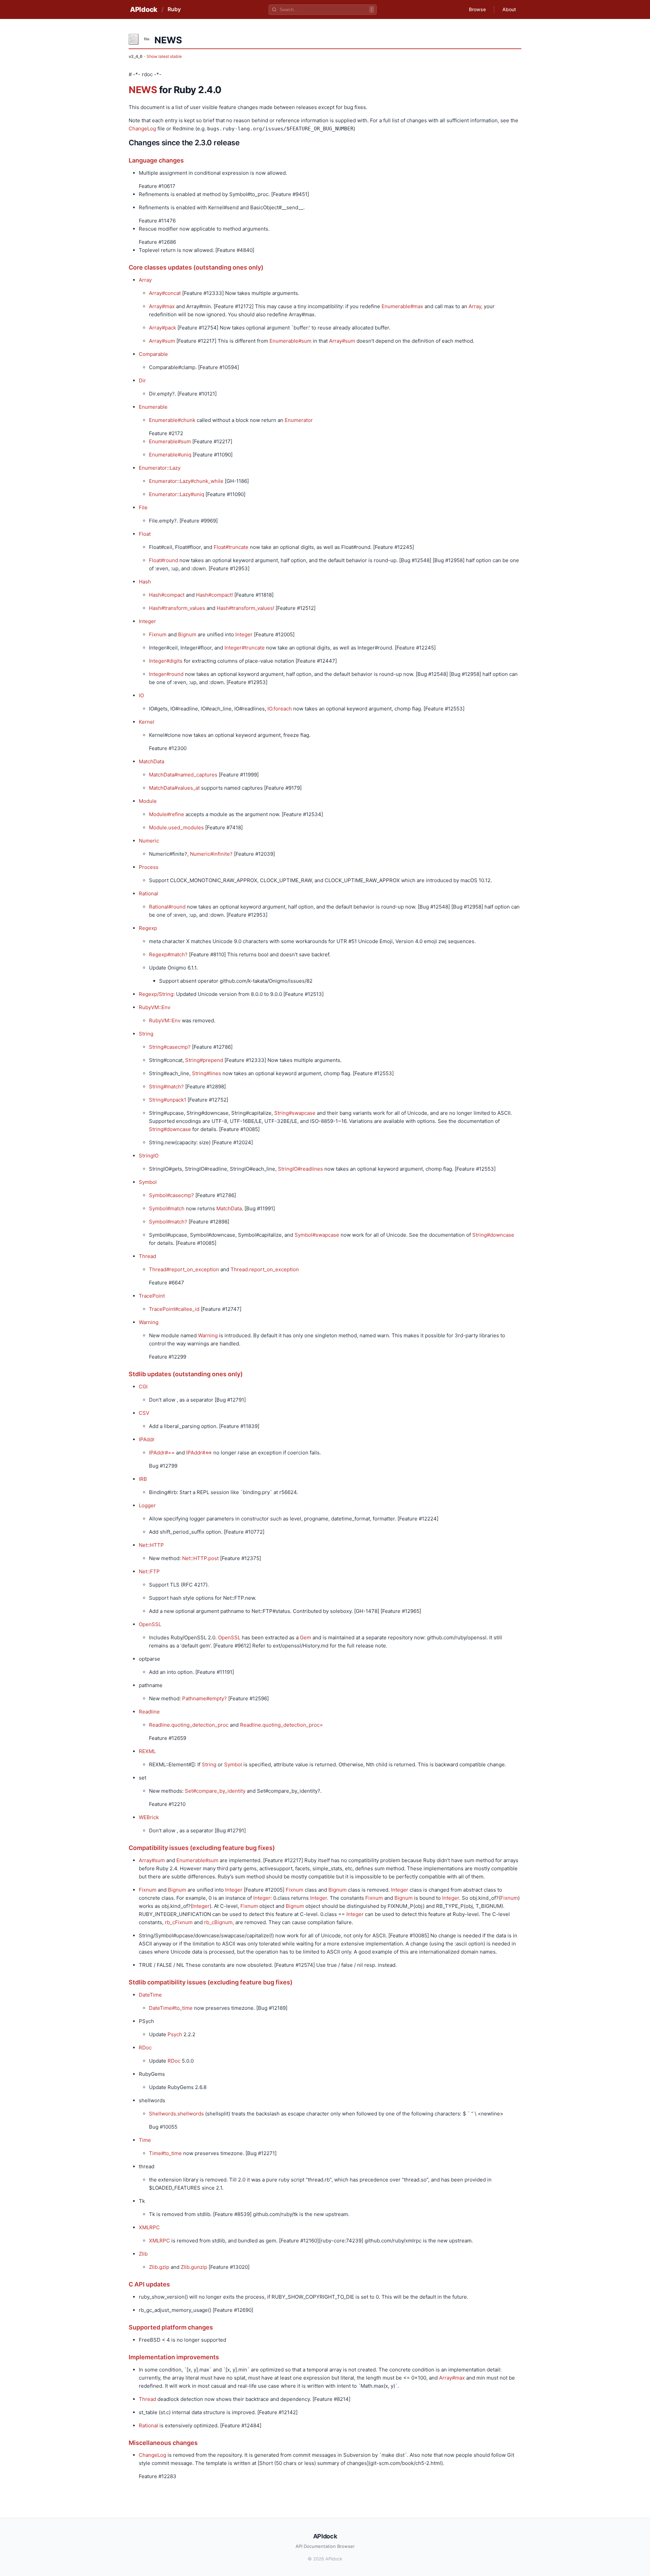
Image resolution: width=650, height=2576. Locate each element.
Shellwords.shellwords (176, 2114)
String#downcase (170, 1129)
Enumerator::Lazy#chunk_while (186, 481)
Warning (149, 1322)
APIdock (144, 9)
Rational (148, 893)
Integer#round (166, 674)
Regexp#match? (168, 954)
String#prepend (204, 1060)
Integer (147, 621)
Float (145, 534)
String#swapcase (295, 1113)
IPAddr (147, 1439)
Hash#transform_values (177, 608)
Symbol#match (167, 1208)
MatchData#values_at (174, 788)
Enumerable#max (402, 306)
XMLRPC (149, 2227)
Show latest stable (164, 56)
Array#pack (162, 328)
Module (148, 801)
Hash (145, 582)
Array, (475, 306)
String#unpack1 (168, 1100)
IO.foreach (280, 709)
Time (145, 2140)
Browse (477, 9)
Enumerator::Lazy (160, 468)
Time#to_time (165, 2153)
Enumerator (299, 420)
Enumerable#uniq (170, 455)
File (143, 507)
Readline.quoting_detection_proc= (281, 1725)
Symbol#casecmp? (171, 1195)
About (509, 9)
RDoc (145, 2048)
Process (149, 867)
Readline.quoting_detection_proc (189, 1725)
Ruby (174, 9)
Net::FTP (149, 1571)
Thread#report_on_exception (184, 1269)
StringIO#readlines (300, 1169)
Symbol (148, 1182)
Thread (147, 1256)
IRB (143, 1479)
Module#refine (167, 814)
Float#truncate (231, 547)
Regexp (148, 928)
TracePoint (152, 1296)
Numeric (149, 841)
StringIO (149, 1156)
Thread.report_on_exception (265, 1269)
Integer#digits (166, 661)
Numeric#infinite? (211, 854)
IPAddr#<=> (199, 1453)
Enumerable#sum (290, 341)
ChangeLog (142, 129)
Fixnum (158, 634)
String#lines (207, 1073)
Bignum (187, 634)
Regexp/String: (157, 994)
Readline (149, 1712)
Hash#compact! (214, 595)
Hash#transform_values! (245, 608)
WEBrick (149, 1817)
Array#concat (165, 293)
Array (145, 280)
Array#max (162, 306)
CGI (143, 1387)
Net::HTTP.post (200, 1558)
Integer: (263, 1898)
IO (141, 695)
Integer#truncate (245, 648)
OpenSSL (150, 1624)
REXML (147, 1751)
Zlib (143, 2254)
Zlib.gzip (159, 2267)
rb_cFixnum (179, 1922)
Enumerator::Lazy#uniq (177, 494)
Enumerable (153, 407)
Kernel (147, 722)
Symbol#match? (168, 1222)
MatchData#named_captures (183, 775)
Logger (147, 1505)
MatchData (151, 761)
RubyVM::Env (155, 1007)
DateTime (150, 1995)
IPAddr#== (162, 1453)
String (146, 1034)
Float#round (164, 560)
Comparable (153, 354)
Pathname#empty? (204, 1698)
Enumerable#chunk (172, 420)
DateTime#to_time (171, 2008)
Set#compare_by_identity (215, 1791)
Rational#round (167, 907)
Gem (306, 1637)
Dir (142, 380)
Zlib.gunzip (194, 2267)
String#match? (166, 1087)
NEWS (143, 90)
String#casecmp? (170, 1047)
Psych (175, 2034)
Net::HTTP (151, 1545)
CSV (144, 1413)
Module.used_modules (176, 827)
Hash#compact (167, 595)
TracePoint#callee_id (174, 1309)
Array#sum (162, 341)
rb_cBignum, (219, 1922)
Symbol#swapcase (317, 1235)
